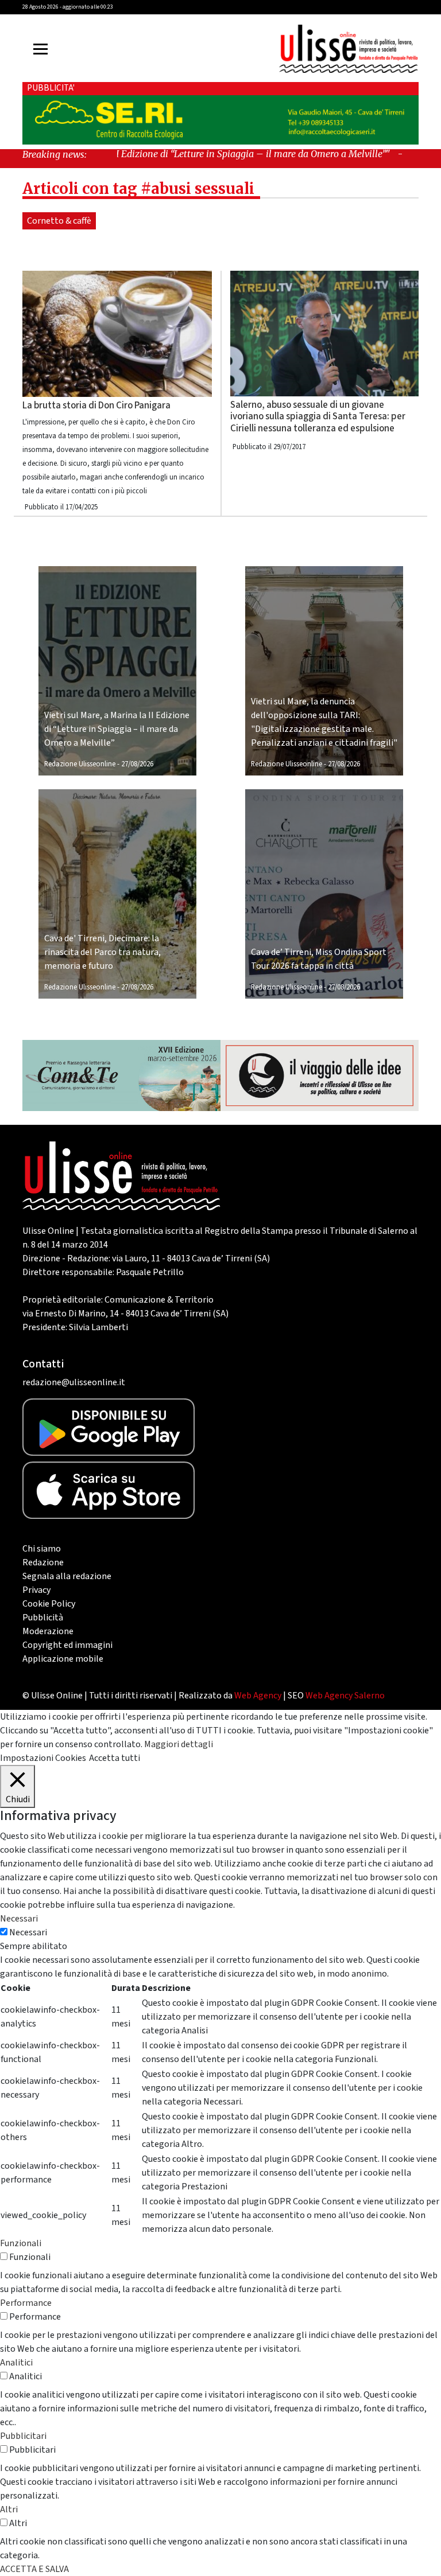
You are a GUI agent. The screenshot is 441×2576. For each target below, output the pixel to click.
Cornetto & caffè (59, 221)
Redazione (43, 1562)
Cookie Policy (49, 1604)
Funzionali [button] (21, 2243)
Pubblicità (43, 1618)
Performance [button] (26, 2303)
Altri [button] (9, 2509)
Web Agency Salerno (345, 1696)
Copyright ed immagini (67, 1645)
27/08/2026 (137, 764)
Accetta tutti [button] (115, 1758)
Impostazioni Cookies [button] (43, 1758)
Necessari (28, 1932)
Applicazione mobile (63, 1659)
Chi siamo (42, 1549)
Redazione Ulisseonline (80, 764)
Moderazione (48, 1631)
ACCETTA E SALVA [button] (34, 2569)
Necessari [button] (19, 1919)
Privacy (36, 1590)
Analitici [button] (16, 2363)
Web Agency (258, 1696)
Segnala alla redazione (67, 1576)
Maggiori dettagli (179, 1744)
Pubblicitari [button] (23, 2436)
